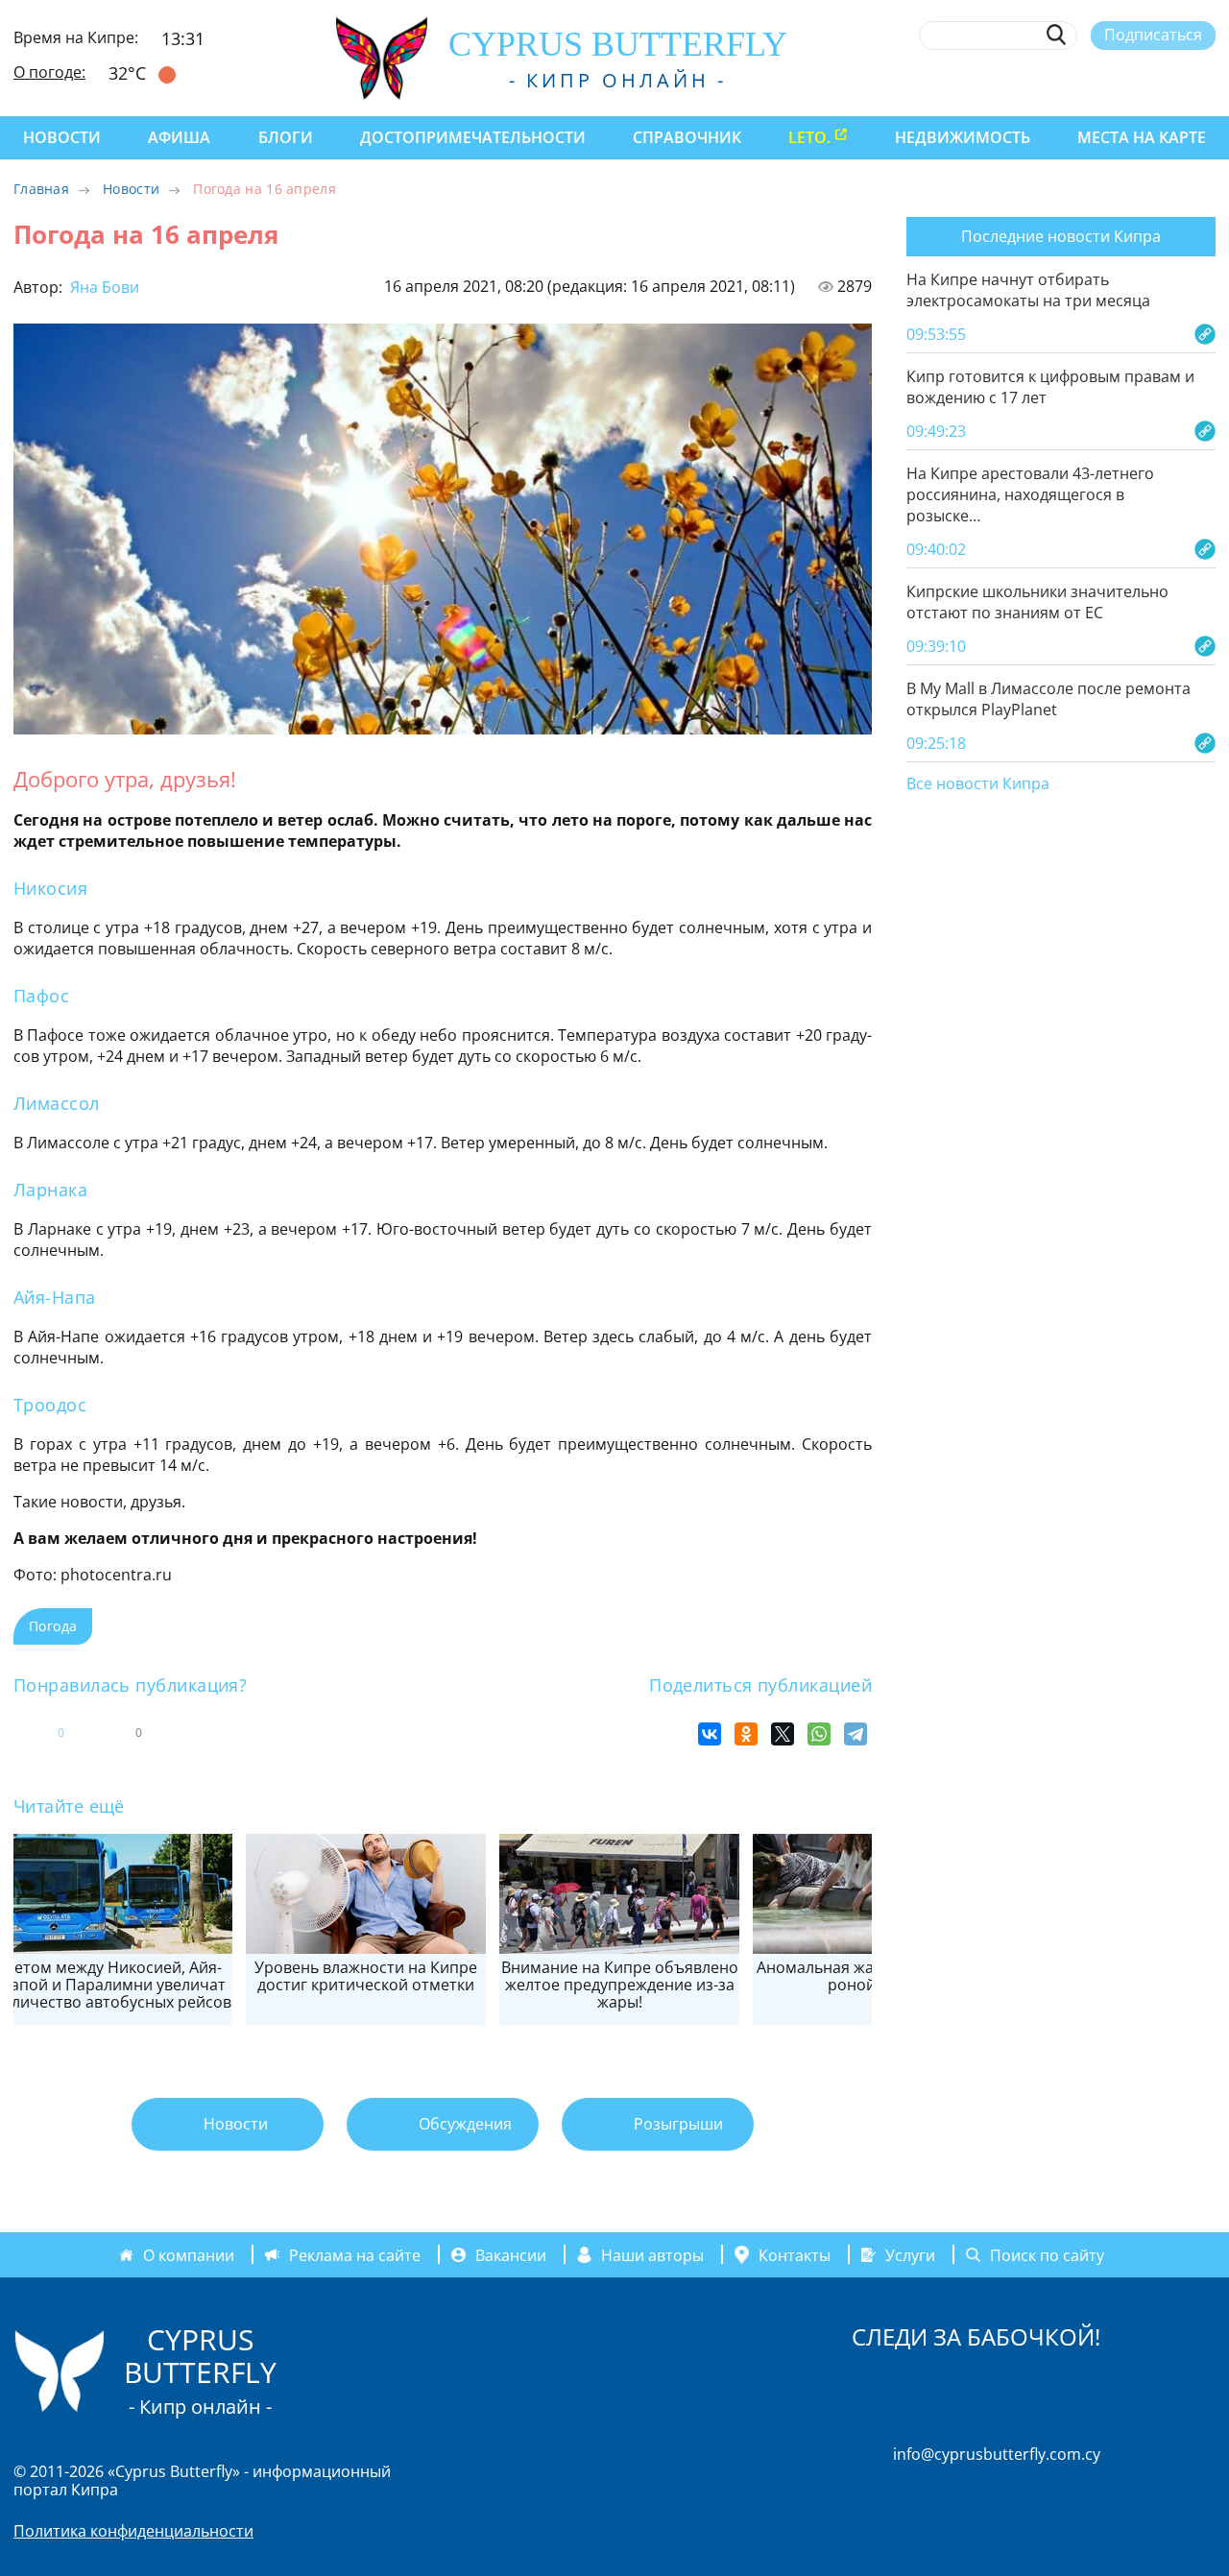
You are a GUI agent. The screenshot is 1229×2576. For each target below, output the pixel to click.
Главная (41, 189)
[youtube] (1206, 80)
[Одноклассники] (746, 1734)
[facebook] (1030, 80)
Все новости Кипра (978, 784)
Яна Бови (103, 287)
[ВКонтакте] (710, 1734)
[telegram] (1135, 80)
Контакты (795, 2254)
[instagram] (1065, 80)
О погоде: (49, 72)
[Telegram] (855, 1734)
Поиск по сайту (1047, 2254)
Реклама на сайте (355, 2254)
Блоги (286, 137)
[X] (783, 1734)
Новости (62, 137)
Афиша (179, 137)
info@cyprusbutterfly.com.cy (997, 2454)
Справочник (687, 137)
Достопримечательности (473, 137)
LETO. (809, 137)
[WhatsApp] (819, 1734)
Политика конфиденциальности (133, 2531)
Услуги (910, 2254)
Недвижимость (963, 137)
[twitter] (1100, 80)
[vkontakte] (1171, 80)
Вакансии (511, 2254)
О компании (189, 2254)
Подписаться (1153, 35)
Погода (53, 1626)
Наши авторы (652, 2254)
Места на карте (1142, 137)
